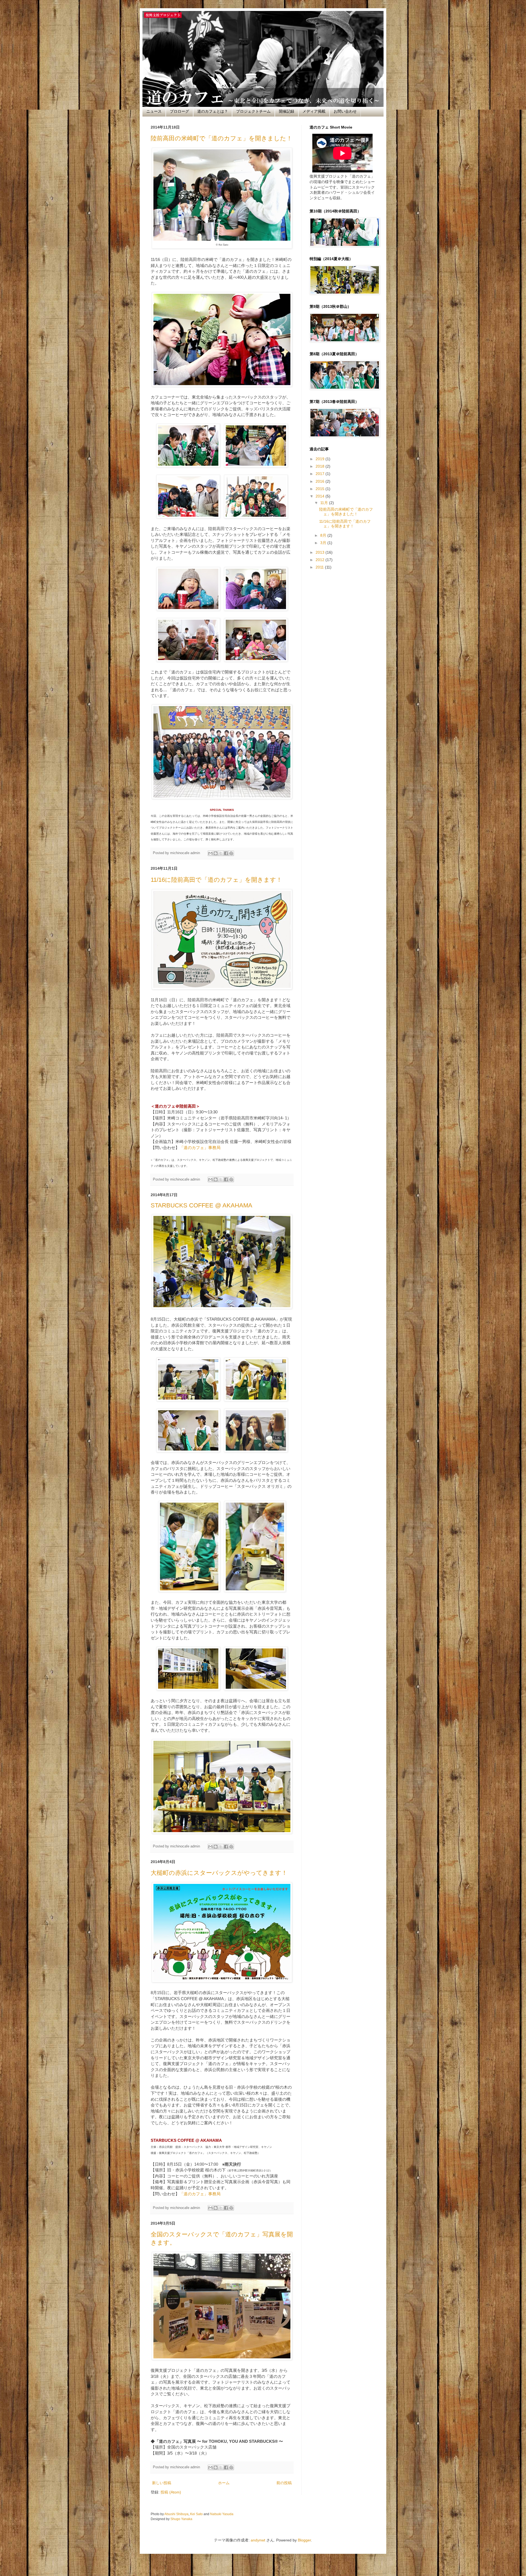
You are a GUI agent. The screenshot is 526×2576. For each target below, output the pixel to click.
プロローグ (179, 111)
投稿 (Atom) (171, 2492)
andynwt (258, 2540)
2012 (321, 560)
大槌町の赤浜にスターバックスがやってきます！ (219, 1873)
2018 (321, 466)
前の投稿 (284, 2483)
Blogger (304, 2540)
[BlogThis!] (216, 853)
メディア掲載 (314, 111)
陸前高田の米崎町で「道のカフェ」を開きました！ (221, 138)
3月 (324, 543)
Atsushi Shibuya (176, 2514)
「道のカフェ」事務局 (200, 1148)
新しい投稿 (162, 2483)
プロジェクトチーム (253, 111)
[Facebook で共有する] (226, 853)
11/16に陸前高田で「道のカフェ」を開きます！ (216, 880)
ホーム (224, 2483)
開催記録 (287, 111)
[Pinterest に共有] (231, 853)
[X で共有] (221, 853)
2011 (320, 567)
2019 (321, 459)
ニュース (154, 111)
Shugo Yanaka (181, 2519)
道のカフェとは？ (213, 111)
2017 (321, 474)
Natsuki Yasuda (222, 2514)
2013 (321, 552)
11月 (325, 503)
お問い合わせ (345, 111)
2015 (321, 489)
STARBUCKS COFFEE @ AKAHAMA (201, 1205)
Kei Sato (196, 2514)
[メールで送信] (210, 853)
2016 (321, 481)
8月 (324, 535)
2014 (321, 496)
